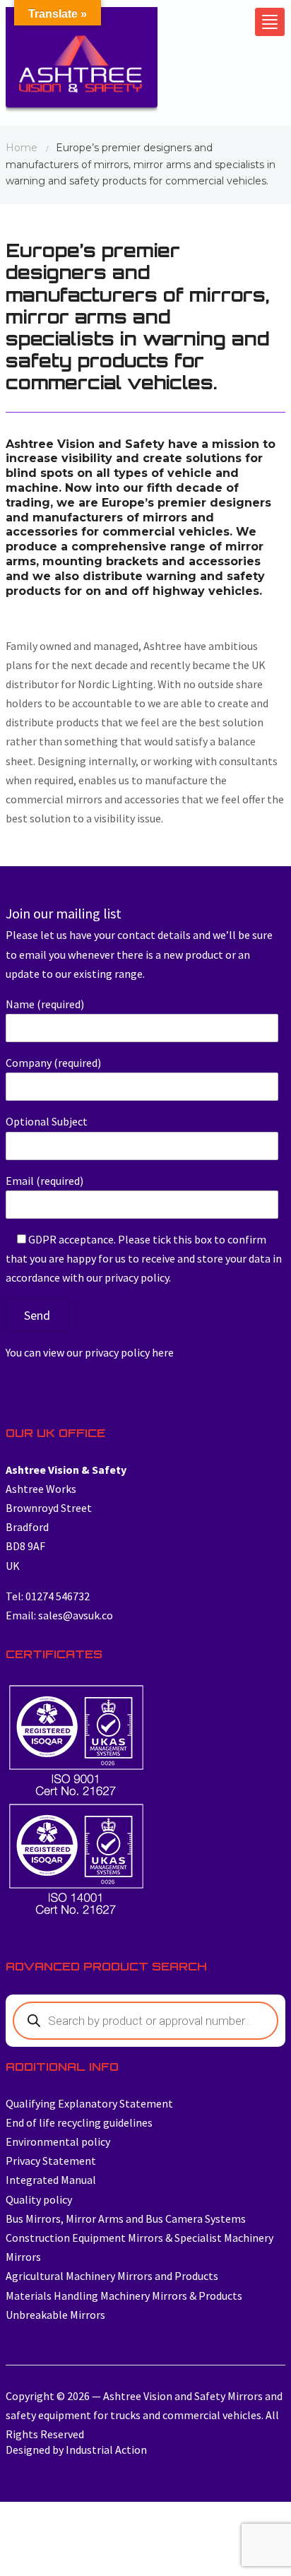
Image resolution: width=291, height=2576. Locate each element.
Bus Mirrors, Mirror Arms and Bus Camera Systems (126, 2218)
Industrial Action (106, 2450)
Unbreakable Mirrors (55, 2315)
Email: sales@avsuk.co (59, 1615)
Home (22, 148)
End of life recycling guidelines (79, 2122)
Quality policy (39, 2199)
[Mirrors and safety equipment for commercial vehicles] (82, 64)
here (163, 1352)
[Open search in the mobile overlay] (145, 2021)
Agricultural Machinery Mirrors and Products (112, 2276)
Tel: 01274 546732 (48, 1596)
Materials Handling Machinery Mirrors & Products (124, 2296)
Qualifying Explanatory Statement (89, 2103)
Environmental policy (58, 2141)
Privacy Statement (51, 2161)
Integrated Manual (51, 2180)
